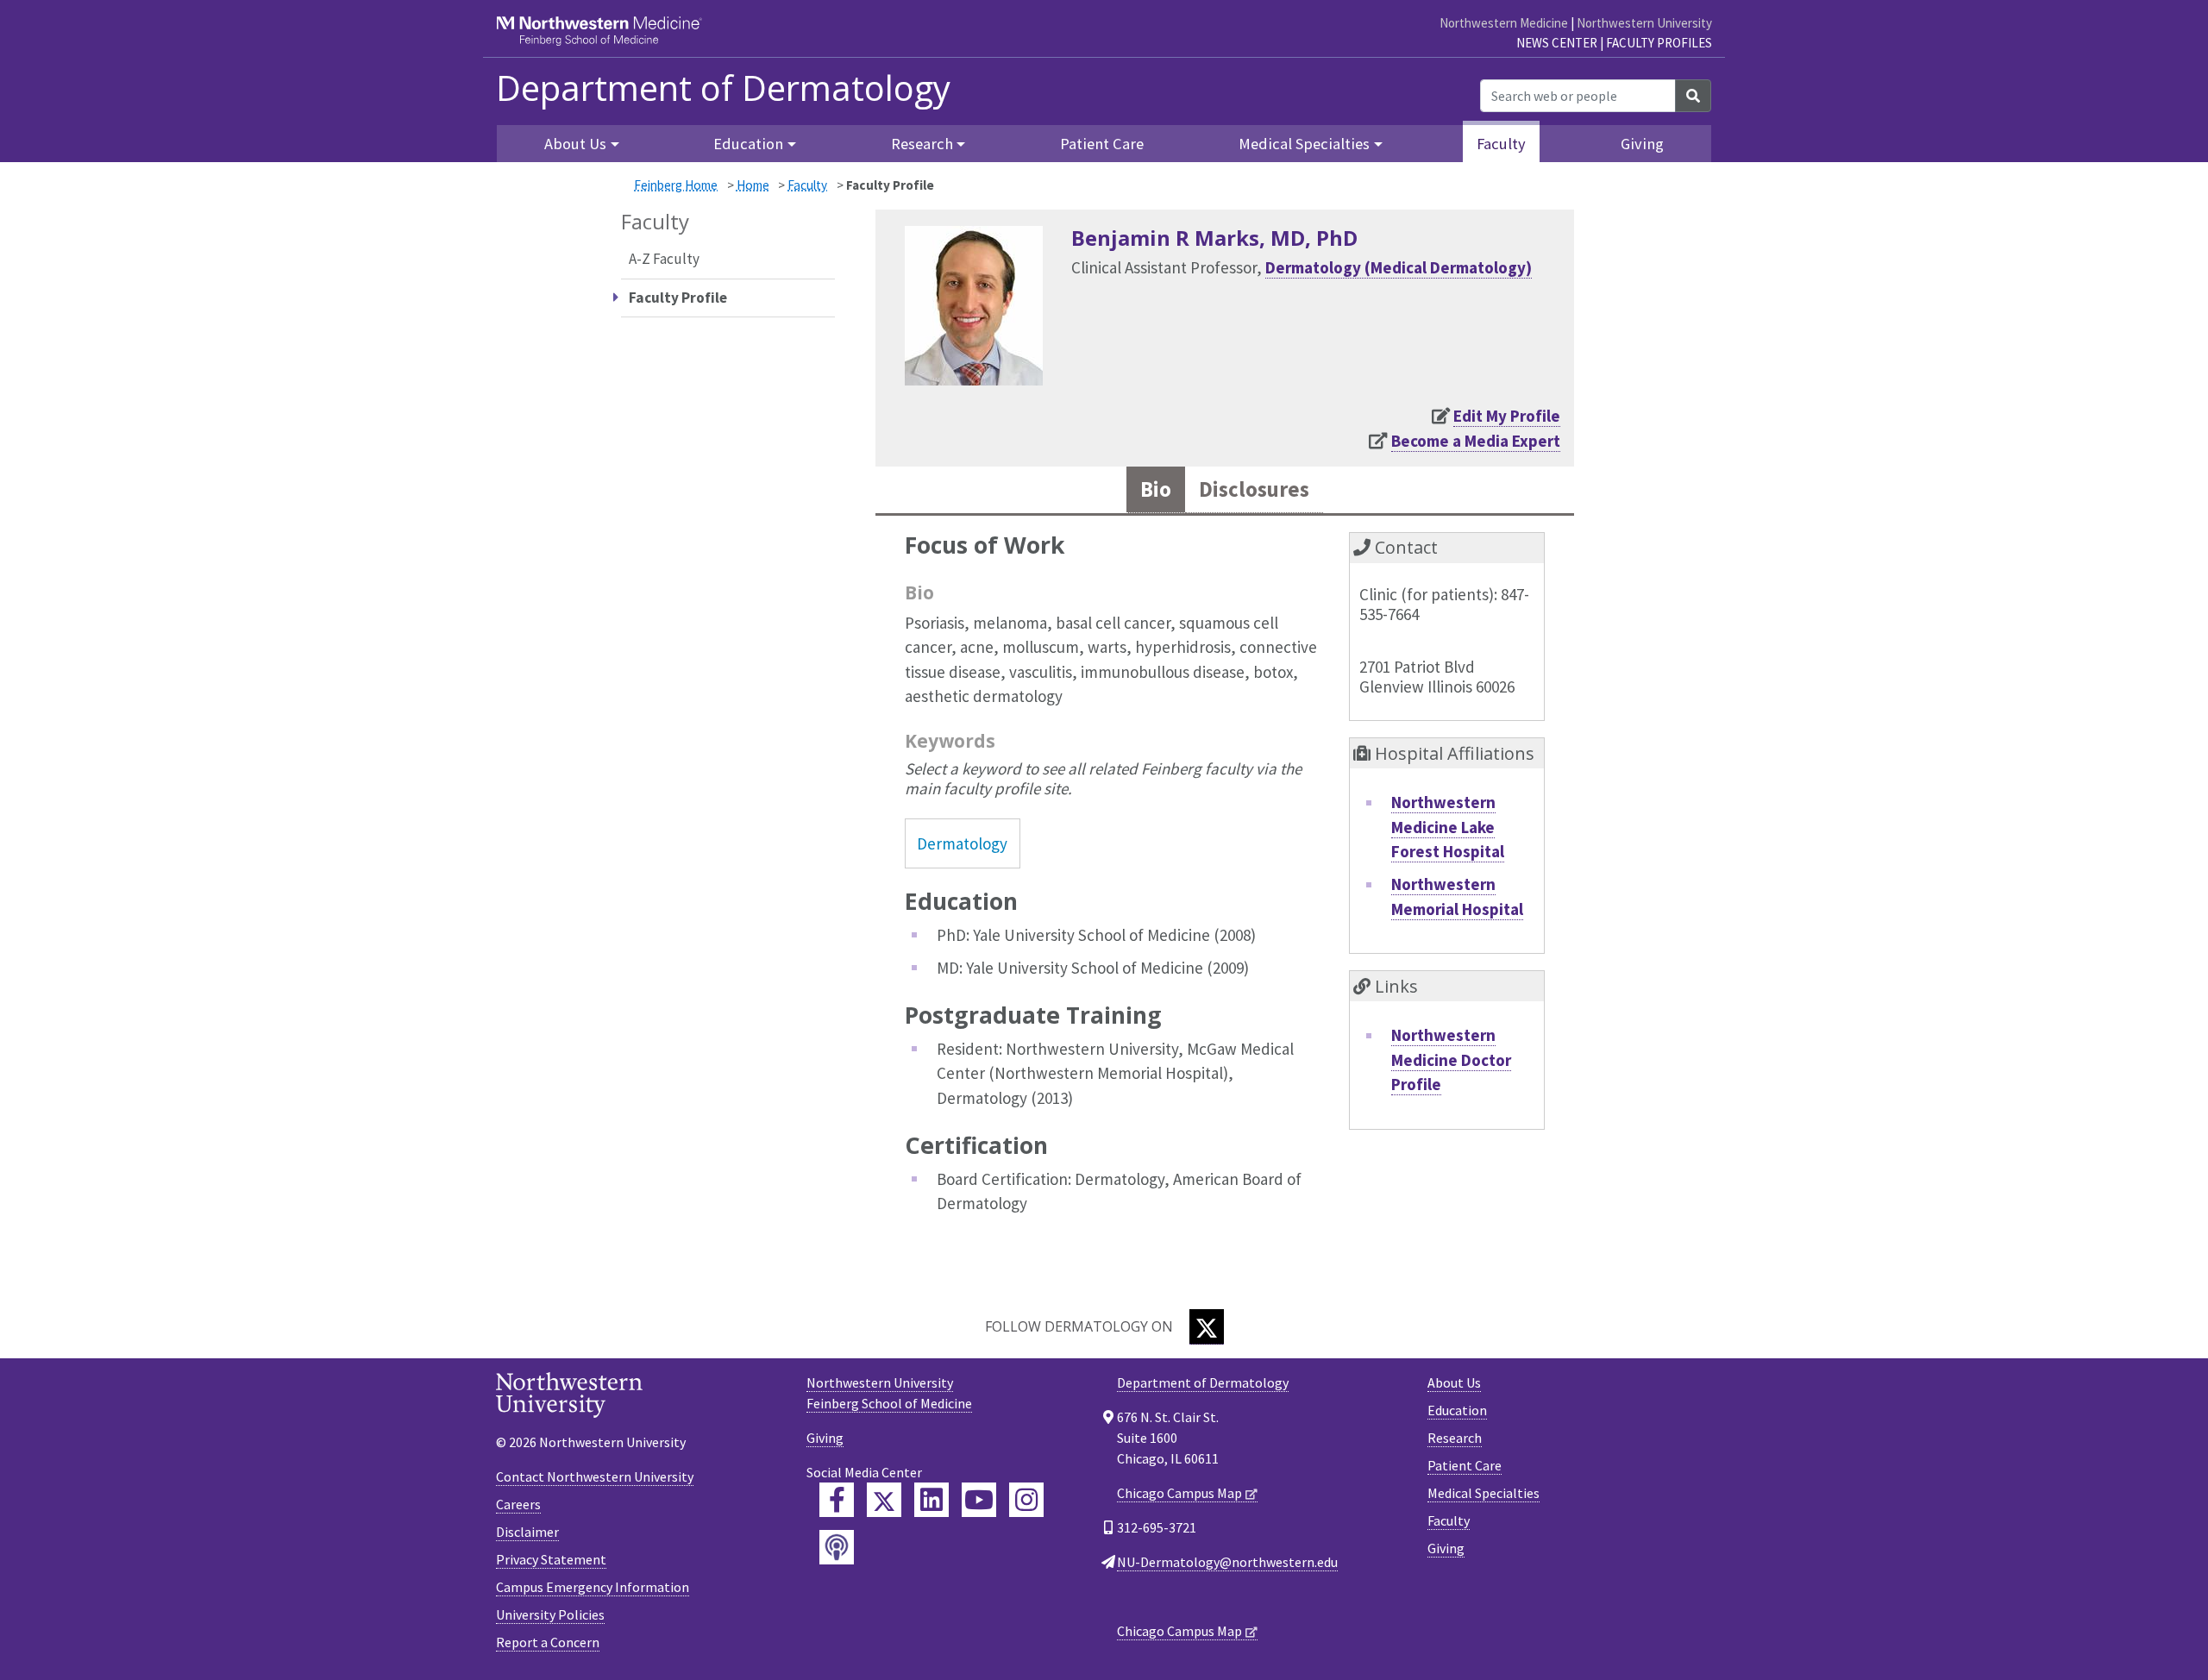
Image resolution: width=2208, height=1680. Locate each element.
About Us (1454, 1382)
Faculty (1501, 144)
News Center (1557, 43)
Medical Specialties (1483, 1493)
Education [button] (748, 144)
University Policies (550, 1614)
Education (1457, 1410)
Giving (1642, 144)
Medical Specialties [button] (1304, 144)
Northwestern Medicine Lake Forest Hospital (1448, 827)
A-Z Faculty (664, 259)
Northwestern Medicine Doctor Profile (1451, 1059)
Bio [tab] (1156, 489)
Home (753, 185)
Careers (518, 1504)
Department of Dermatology (723, 88)
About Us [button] (575, 144)
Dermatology (962, 843)
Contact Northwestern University (595, 1476)
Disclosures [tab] (1254, 489)
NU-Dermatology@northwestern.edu (1227, 1562)
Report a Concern (548, 1642)
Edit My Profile (1507, 416)
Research (1455, 1438)
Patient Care (1102, 144)
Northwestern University (1644, 23)
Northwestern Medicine (1504, 23)
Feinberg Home (676, 185)
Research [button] (922, 144)
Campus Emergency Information (593, 1587)
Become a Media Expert (1476, 441)
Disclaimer (527, 1532)
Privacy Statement (551, 1559)
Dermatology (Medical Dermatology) (1399, 267)
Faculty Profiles (1659, 43)
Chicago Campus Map (1179, 1493)
